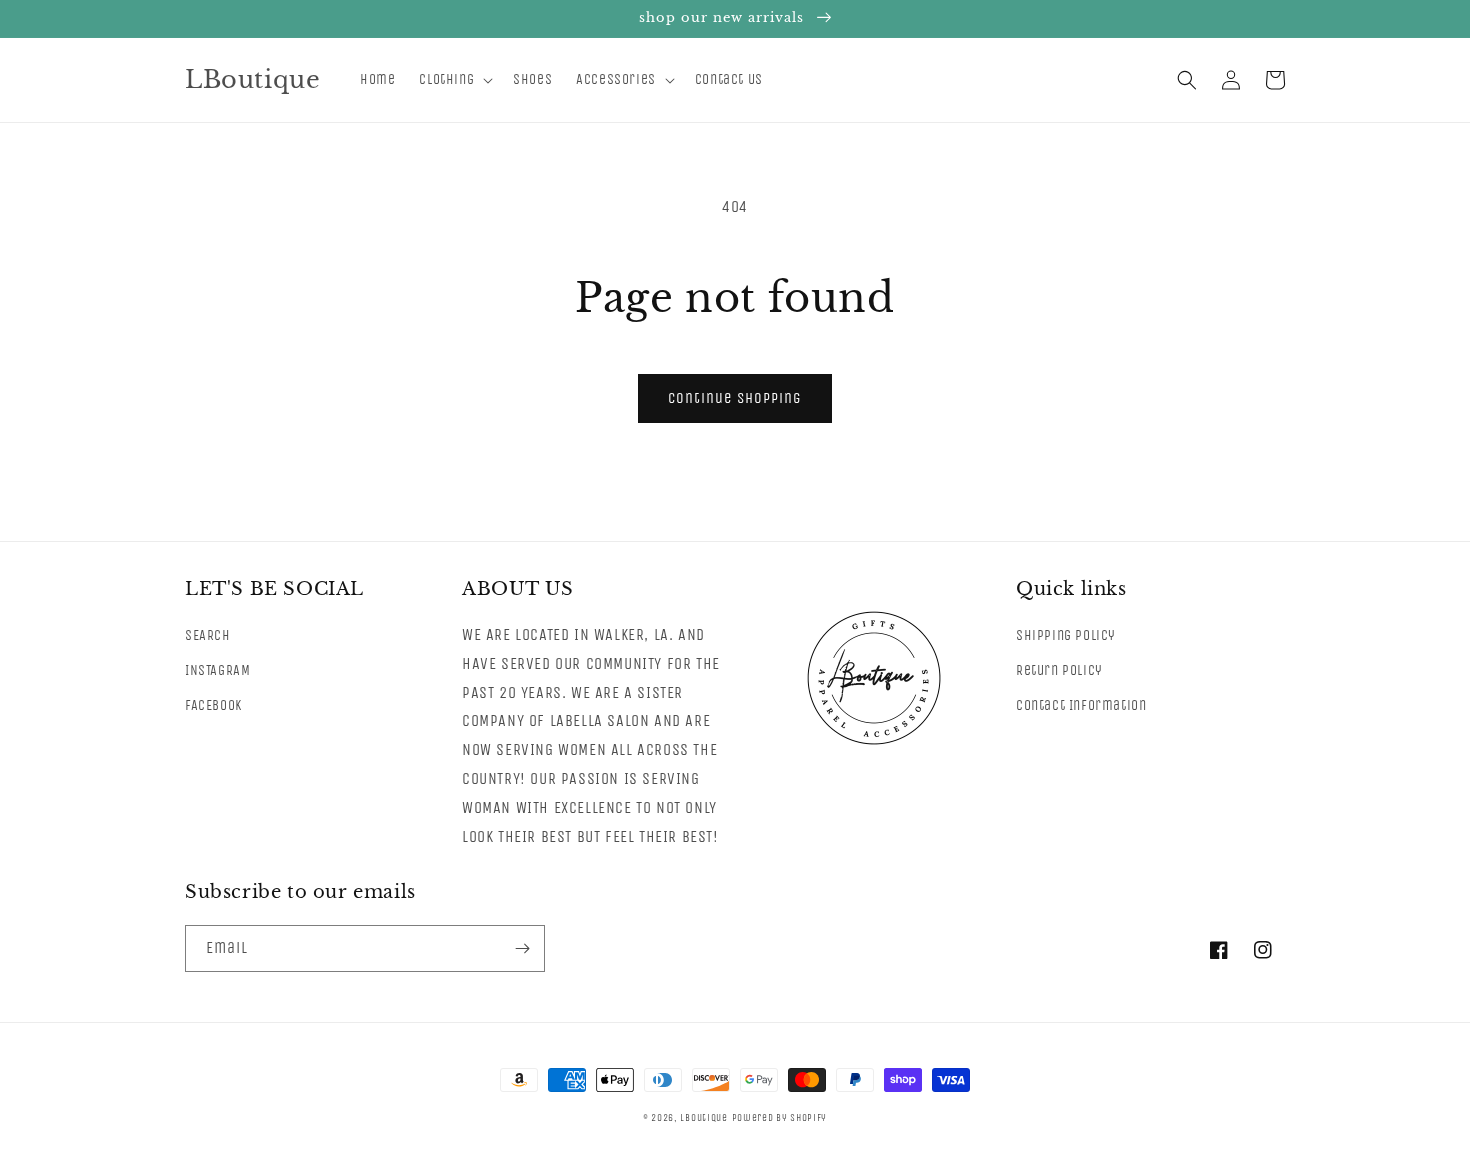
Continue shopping (735, 398)
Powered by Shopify (780, 1118)
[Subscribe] (522, 948)
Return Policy (1059, 670)
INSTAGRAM (217, 670)
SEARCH (208, 635)
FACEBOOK (213, 705)
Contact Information (1081, 705)
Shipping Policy (1066, 635)
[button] (454, 80)
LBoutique (703, 1118)
